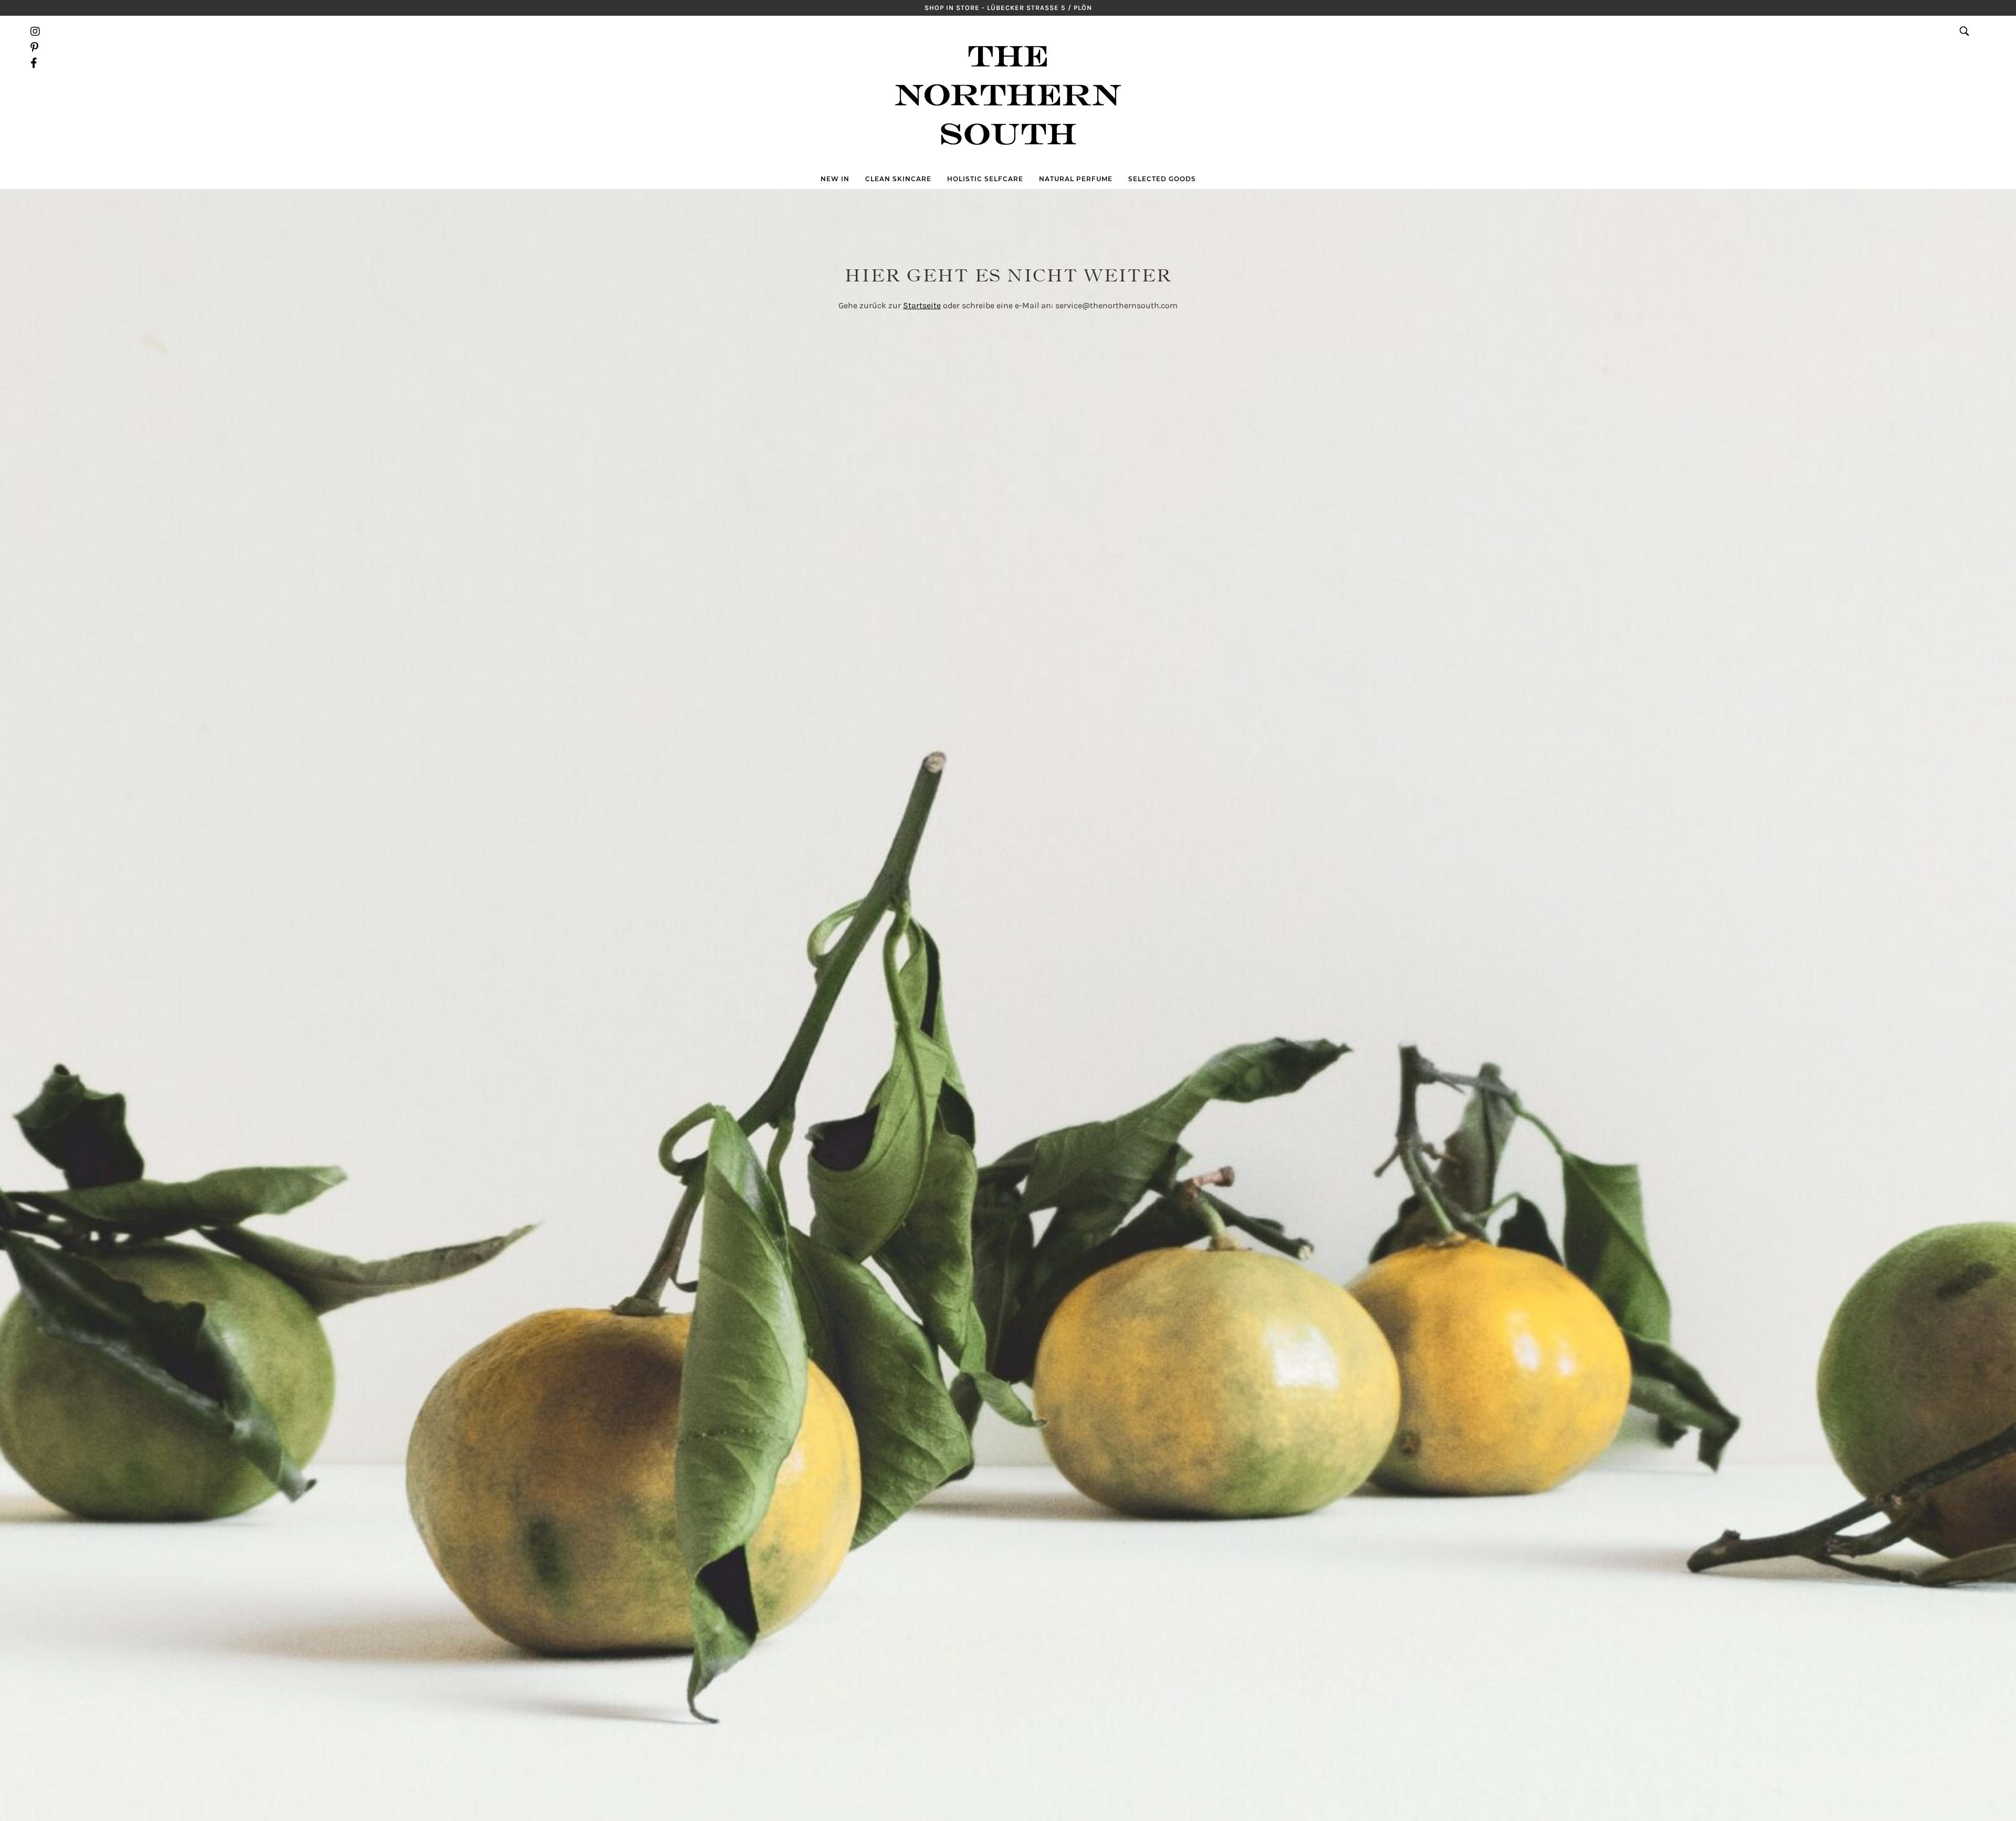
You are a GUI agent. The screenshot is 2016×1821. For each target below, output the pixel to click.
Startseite (922, 305)
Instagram (35, 32)
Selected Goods (1162, 179)
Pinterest (35, 47)
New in (835, 179)
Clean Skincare (898, 179)
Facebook (35, 63)
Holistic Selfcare (985, 179)
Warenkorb (1980, 47)
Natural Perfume (1076, 179)
